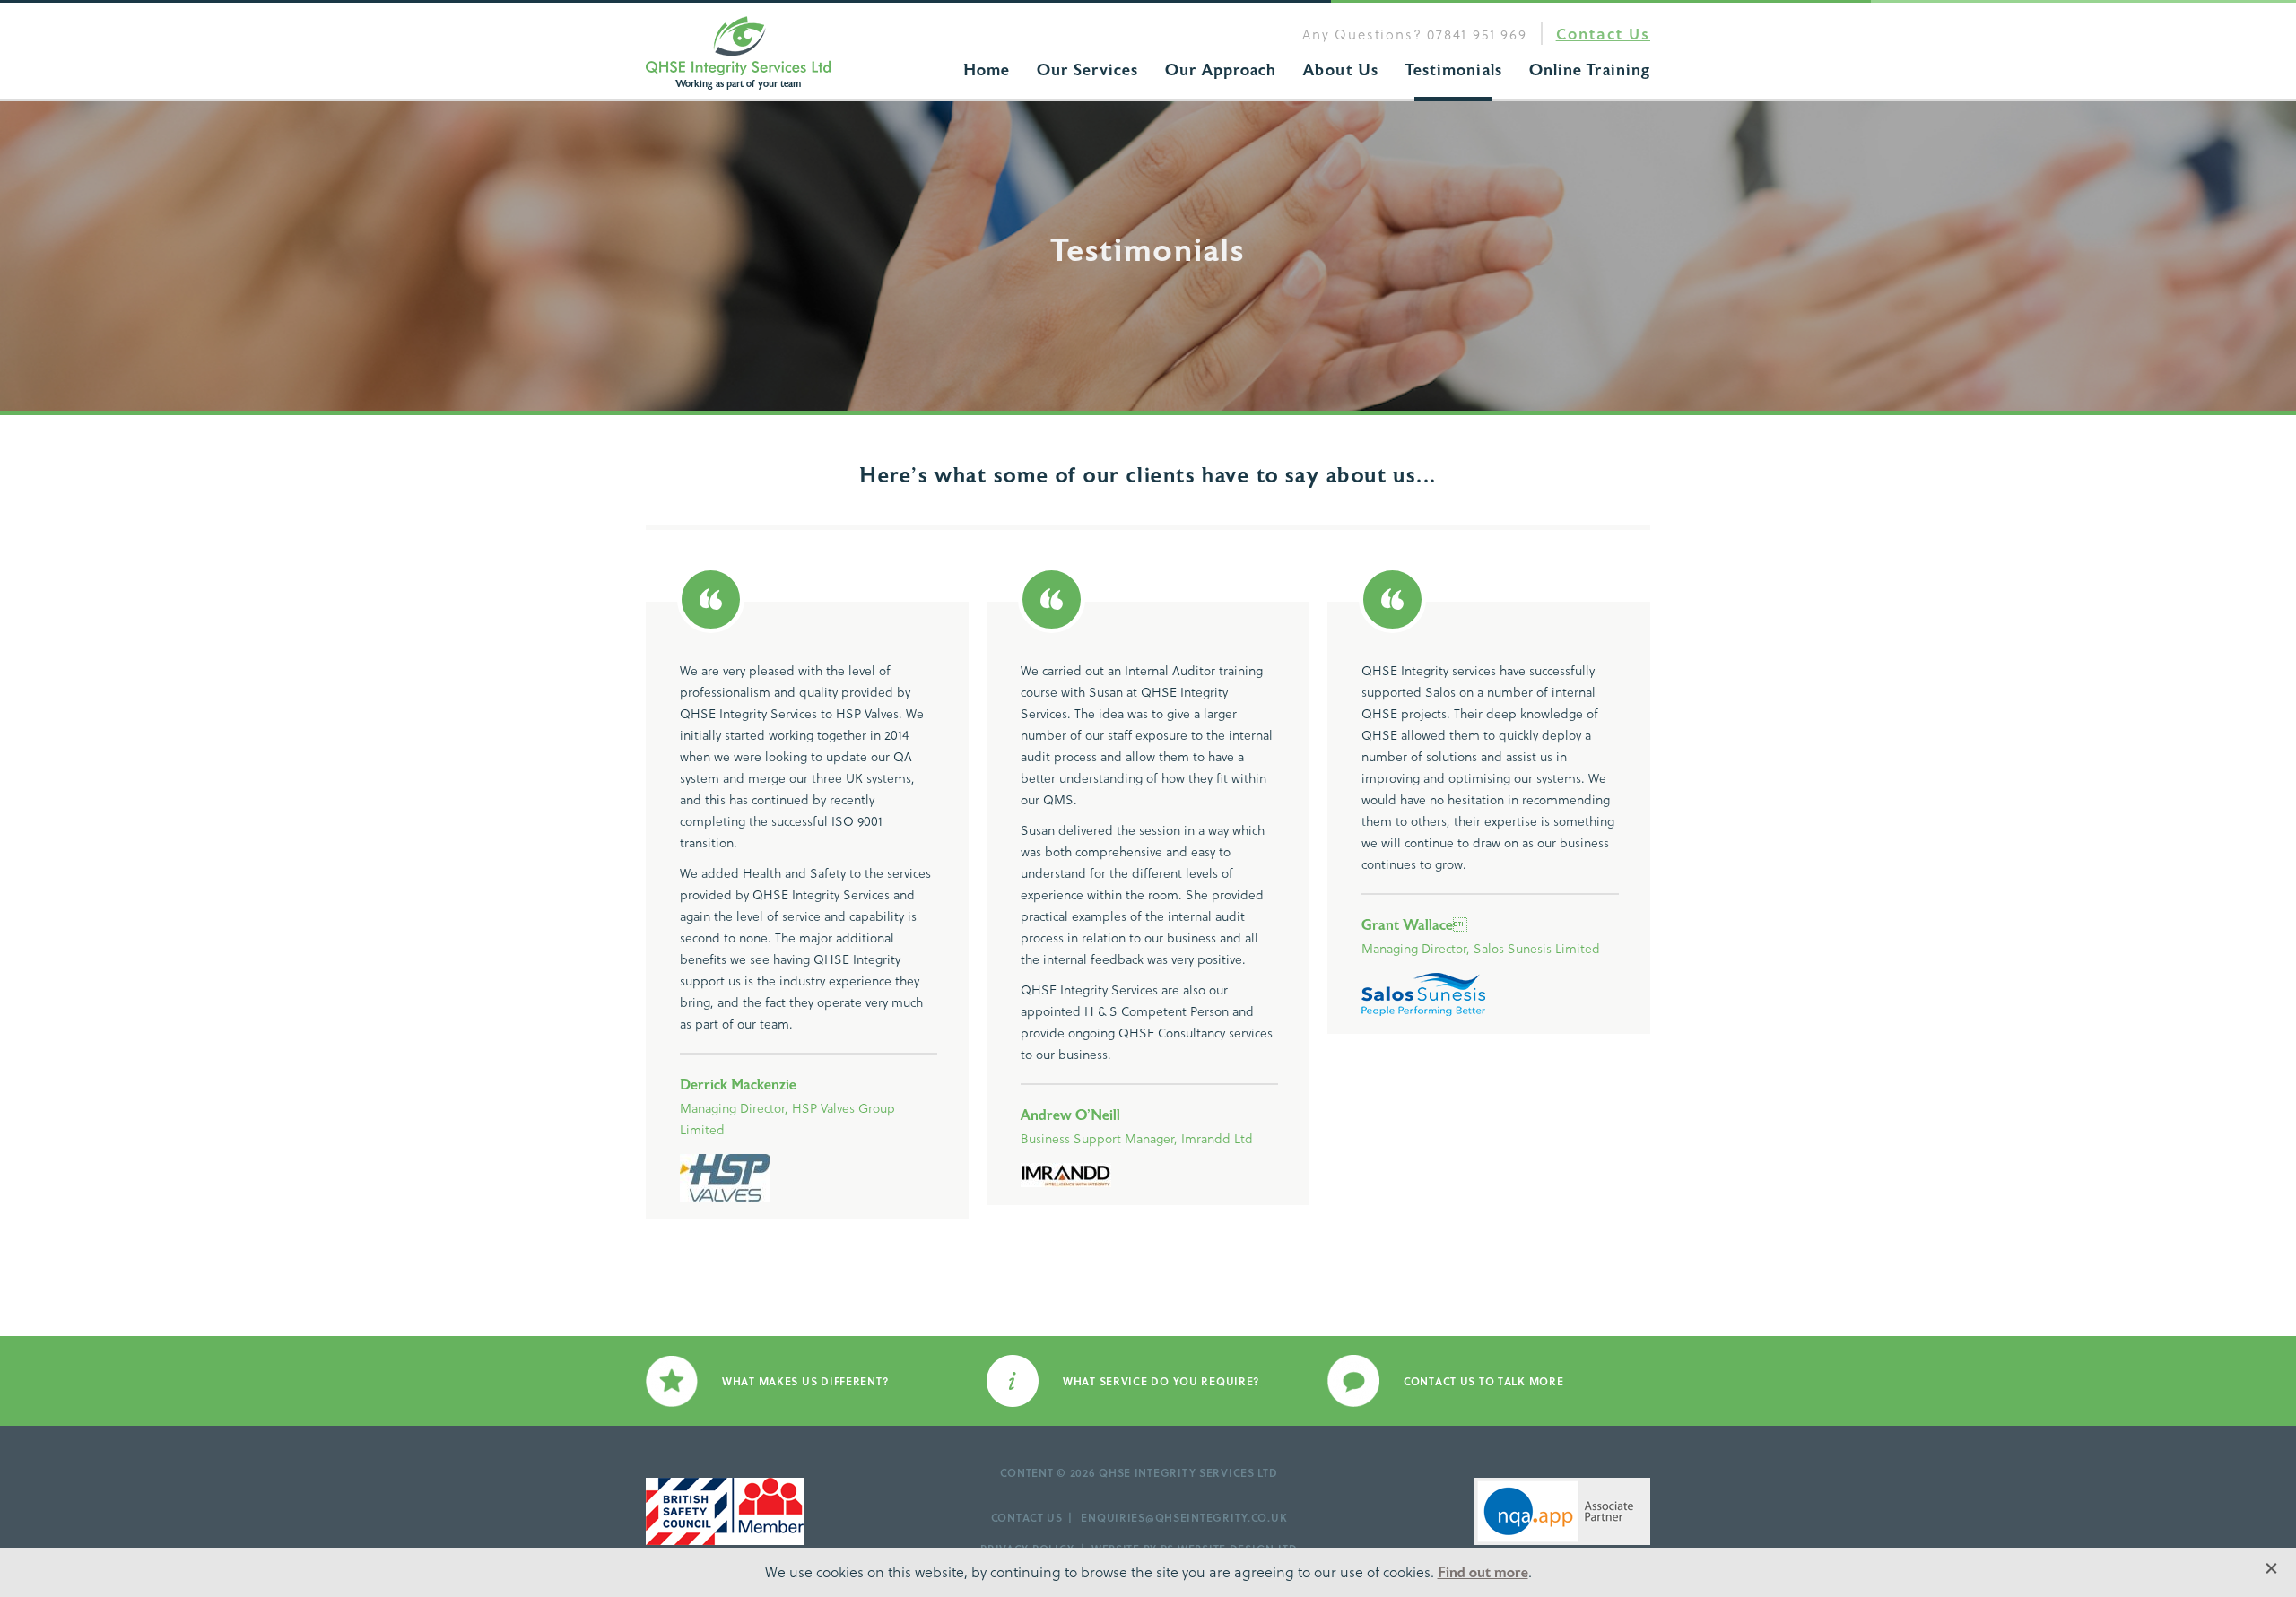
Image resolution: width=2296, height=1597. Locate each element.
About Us (1341, 70)
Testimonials (1454, 70)
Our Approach (1221, 70)
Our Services (1087, 70)
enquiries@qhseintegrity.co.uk (1184, 1517)
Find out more (1483, 1573)
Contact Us (1603, 34)
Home (987, 70)
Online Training (1590, 70)
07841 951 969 (1477, 34)
